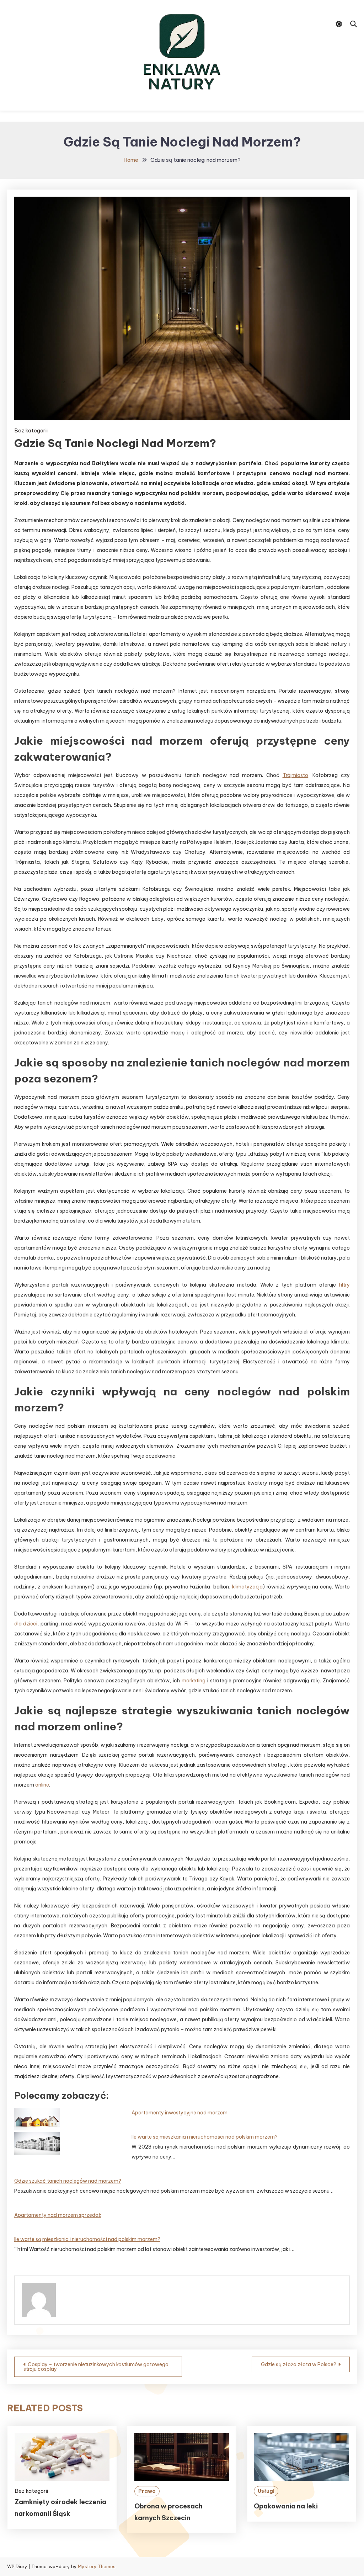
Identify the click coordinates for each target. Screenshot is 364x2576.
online (42, 1785)
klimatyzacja (247, 1587)
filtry (344, 1285)
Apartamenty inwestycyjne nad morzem (180, 2113)
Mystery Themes (97, 2566)
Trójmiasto (295, 775)
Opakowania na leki (286, 2506)
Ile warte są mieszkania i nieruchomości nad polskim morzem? (205, 2137)
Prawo (147, 2491)
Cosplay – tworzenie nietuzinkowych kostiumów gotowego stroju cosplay (96, 2367)
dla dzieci (26, 1624)
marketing (194, 1681)
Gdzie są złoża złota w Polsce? (299, 2364)
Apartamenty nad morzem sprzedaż (58, 2215)
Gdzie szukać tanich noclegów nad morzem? (68, 2181)
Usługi (266, 2491)
